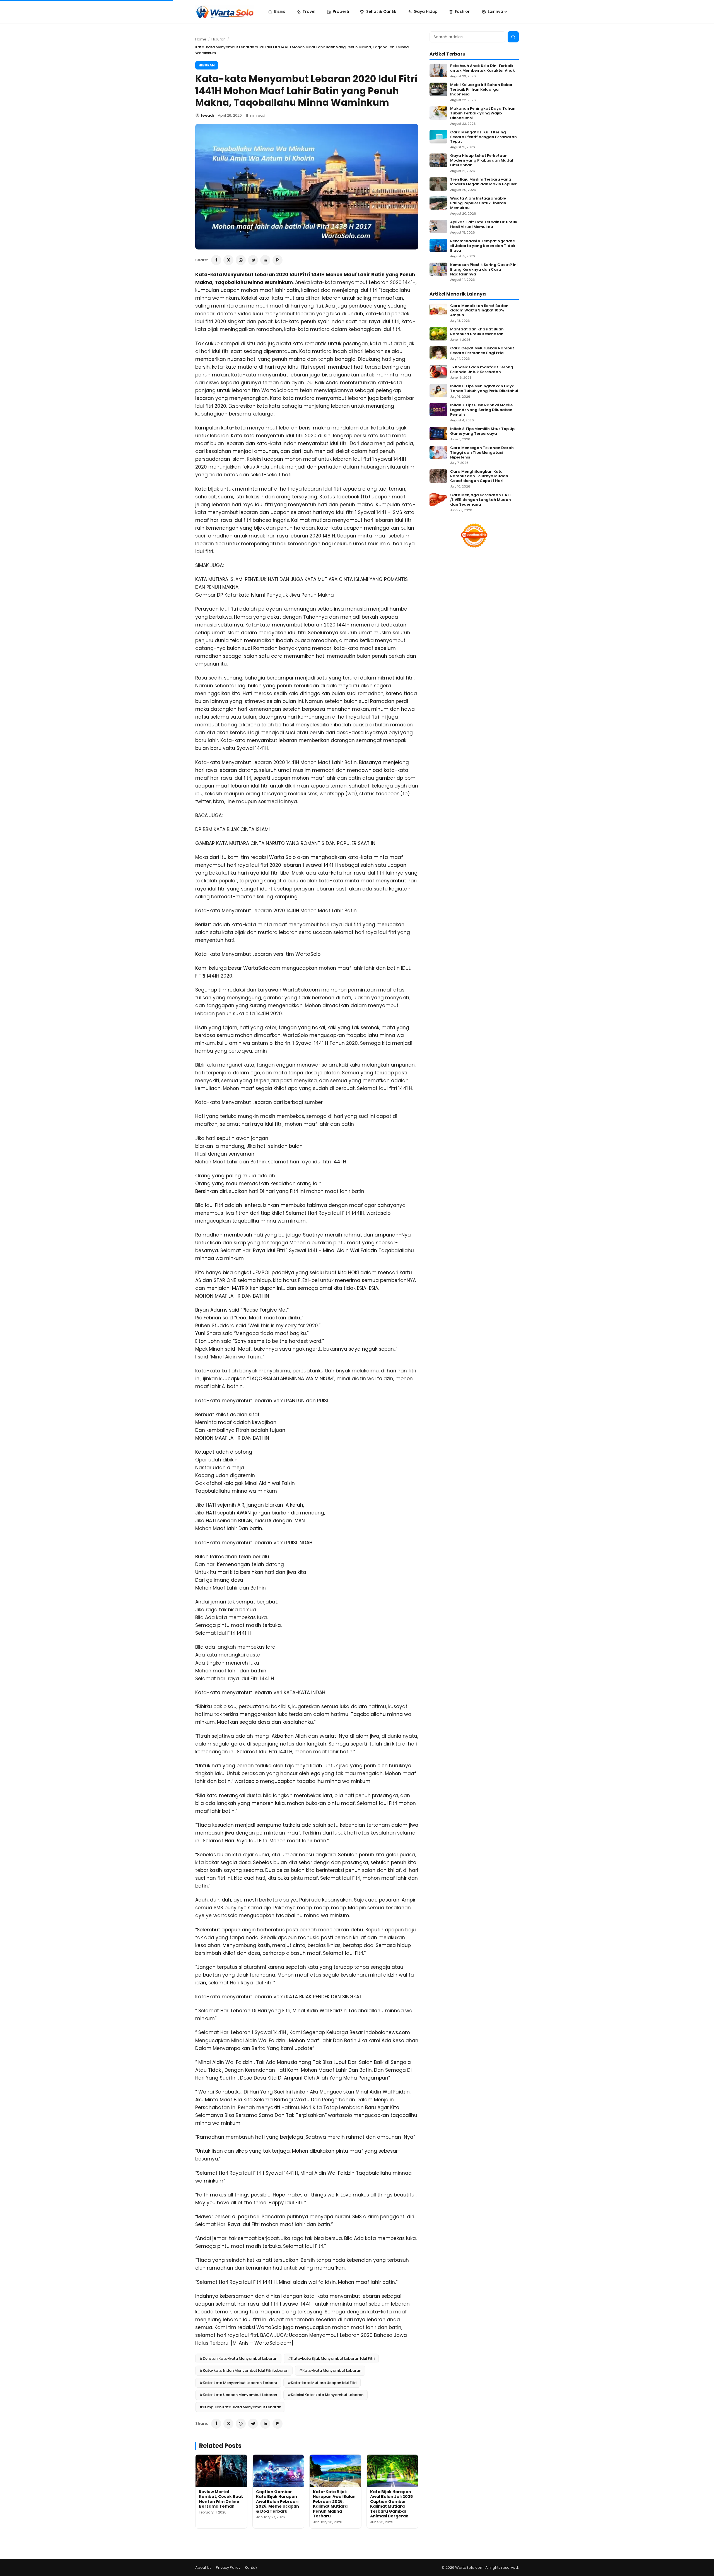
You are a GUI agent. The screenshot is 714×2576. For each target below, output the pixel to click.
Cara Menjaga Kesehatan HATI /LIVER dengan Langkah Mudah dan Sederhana (481, 500)
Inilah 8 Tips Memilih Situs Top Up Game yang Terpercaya (482, 431)
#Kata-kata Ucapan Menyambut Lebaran (238, 2395)
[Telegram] (253, 260)
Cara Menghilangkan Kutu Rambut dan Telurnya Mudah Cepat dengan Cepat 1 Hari (479, 476)
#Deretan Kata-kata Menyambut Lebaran (238, 2358)
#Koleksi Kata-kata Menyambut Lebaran (325, 2395)
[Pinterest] (278, 260)
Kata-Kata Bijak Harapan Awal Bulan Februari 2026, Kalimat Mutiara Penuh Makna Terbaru (334, 2504)
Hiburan (219, 39)
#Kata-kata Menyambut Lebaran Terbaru (238, 2383)
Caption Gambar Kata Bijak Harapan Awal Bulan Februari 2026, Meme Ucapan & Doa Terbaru (278, 2501)
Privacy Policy (228, 2567)
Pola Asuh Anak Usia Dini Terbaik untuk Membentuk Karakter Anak (483, 68)
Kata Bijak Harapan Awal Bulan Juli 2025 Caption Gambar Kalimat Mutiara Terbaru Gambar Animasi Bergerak (391, 2504)
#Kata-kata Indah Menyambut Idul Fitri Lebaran (244, 2370)
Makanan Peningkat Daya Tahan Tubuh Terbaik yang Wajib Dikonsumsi (483, 113)
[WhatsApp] (241, 260)
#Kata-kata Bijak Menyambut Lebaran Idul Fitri (331, 2358)
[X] (228, 260)
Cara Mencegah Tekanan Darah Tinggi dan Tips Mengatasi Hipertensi (482, 453)
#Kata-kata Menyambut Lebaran (330, 2370)
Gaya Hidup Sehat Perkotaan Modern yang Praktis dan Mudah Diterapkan (482, 161)
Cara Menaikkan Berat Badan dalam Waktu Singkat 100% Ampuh (479, 311)
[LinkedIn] (265, 260)
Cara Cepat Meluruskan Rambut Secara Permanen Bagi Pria (482, 351)
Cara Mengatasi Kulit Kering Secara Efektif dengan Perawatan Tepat (483, 137)
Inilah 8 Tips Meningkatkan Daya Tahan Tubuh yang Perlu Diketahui (484, 389)
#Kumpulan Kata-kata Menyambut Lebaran (240, 2407)
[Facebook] (216, 260)
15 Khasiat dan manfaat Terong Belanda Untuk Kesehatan (482, 370)
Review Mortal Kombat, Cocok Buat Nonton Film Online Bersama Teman (221, 2499)
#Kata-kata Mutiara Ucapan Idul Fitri (322, 2383)
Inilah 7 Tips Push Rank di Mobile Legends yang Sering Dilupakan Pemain (481, 410)
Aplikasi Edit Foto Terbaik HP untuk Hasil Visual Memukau (484, 225)
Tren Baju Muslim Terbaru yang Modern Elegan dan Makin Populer (483, 182)
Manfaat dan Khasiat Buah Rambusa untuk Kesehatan (477, 332)
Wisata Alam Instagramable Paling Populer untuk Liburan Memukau (478, 203)
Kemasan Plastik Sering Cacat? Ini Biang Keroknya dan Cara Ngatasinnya (484, 270)
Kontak (251, 2567)
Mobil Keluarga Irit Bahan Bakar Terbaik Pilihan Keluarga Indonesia (481, 90)
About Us (203, 2567)
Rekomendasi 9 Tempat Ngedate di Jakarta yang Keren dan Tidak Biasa (483, 246)
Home (201, 39)
